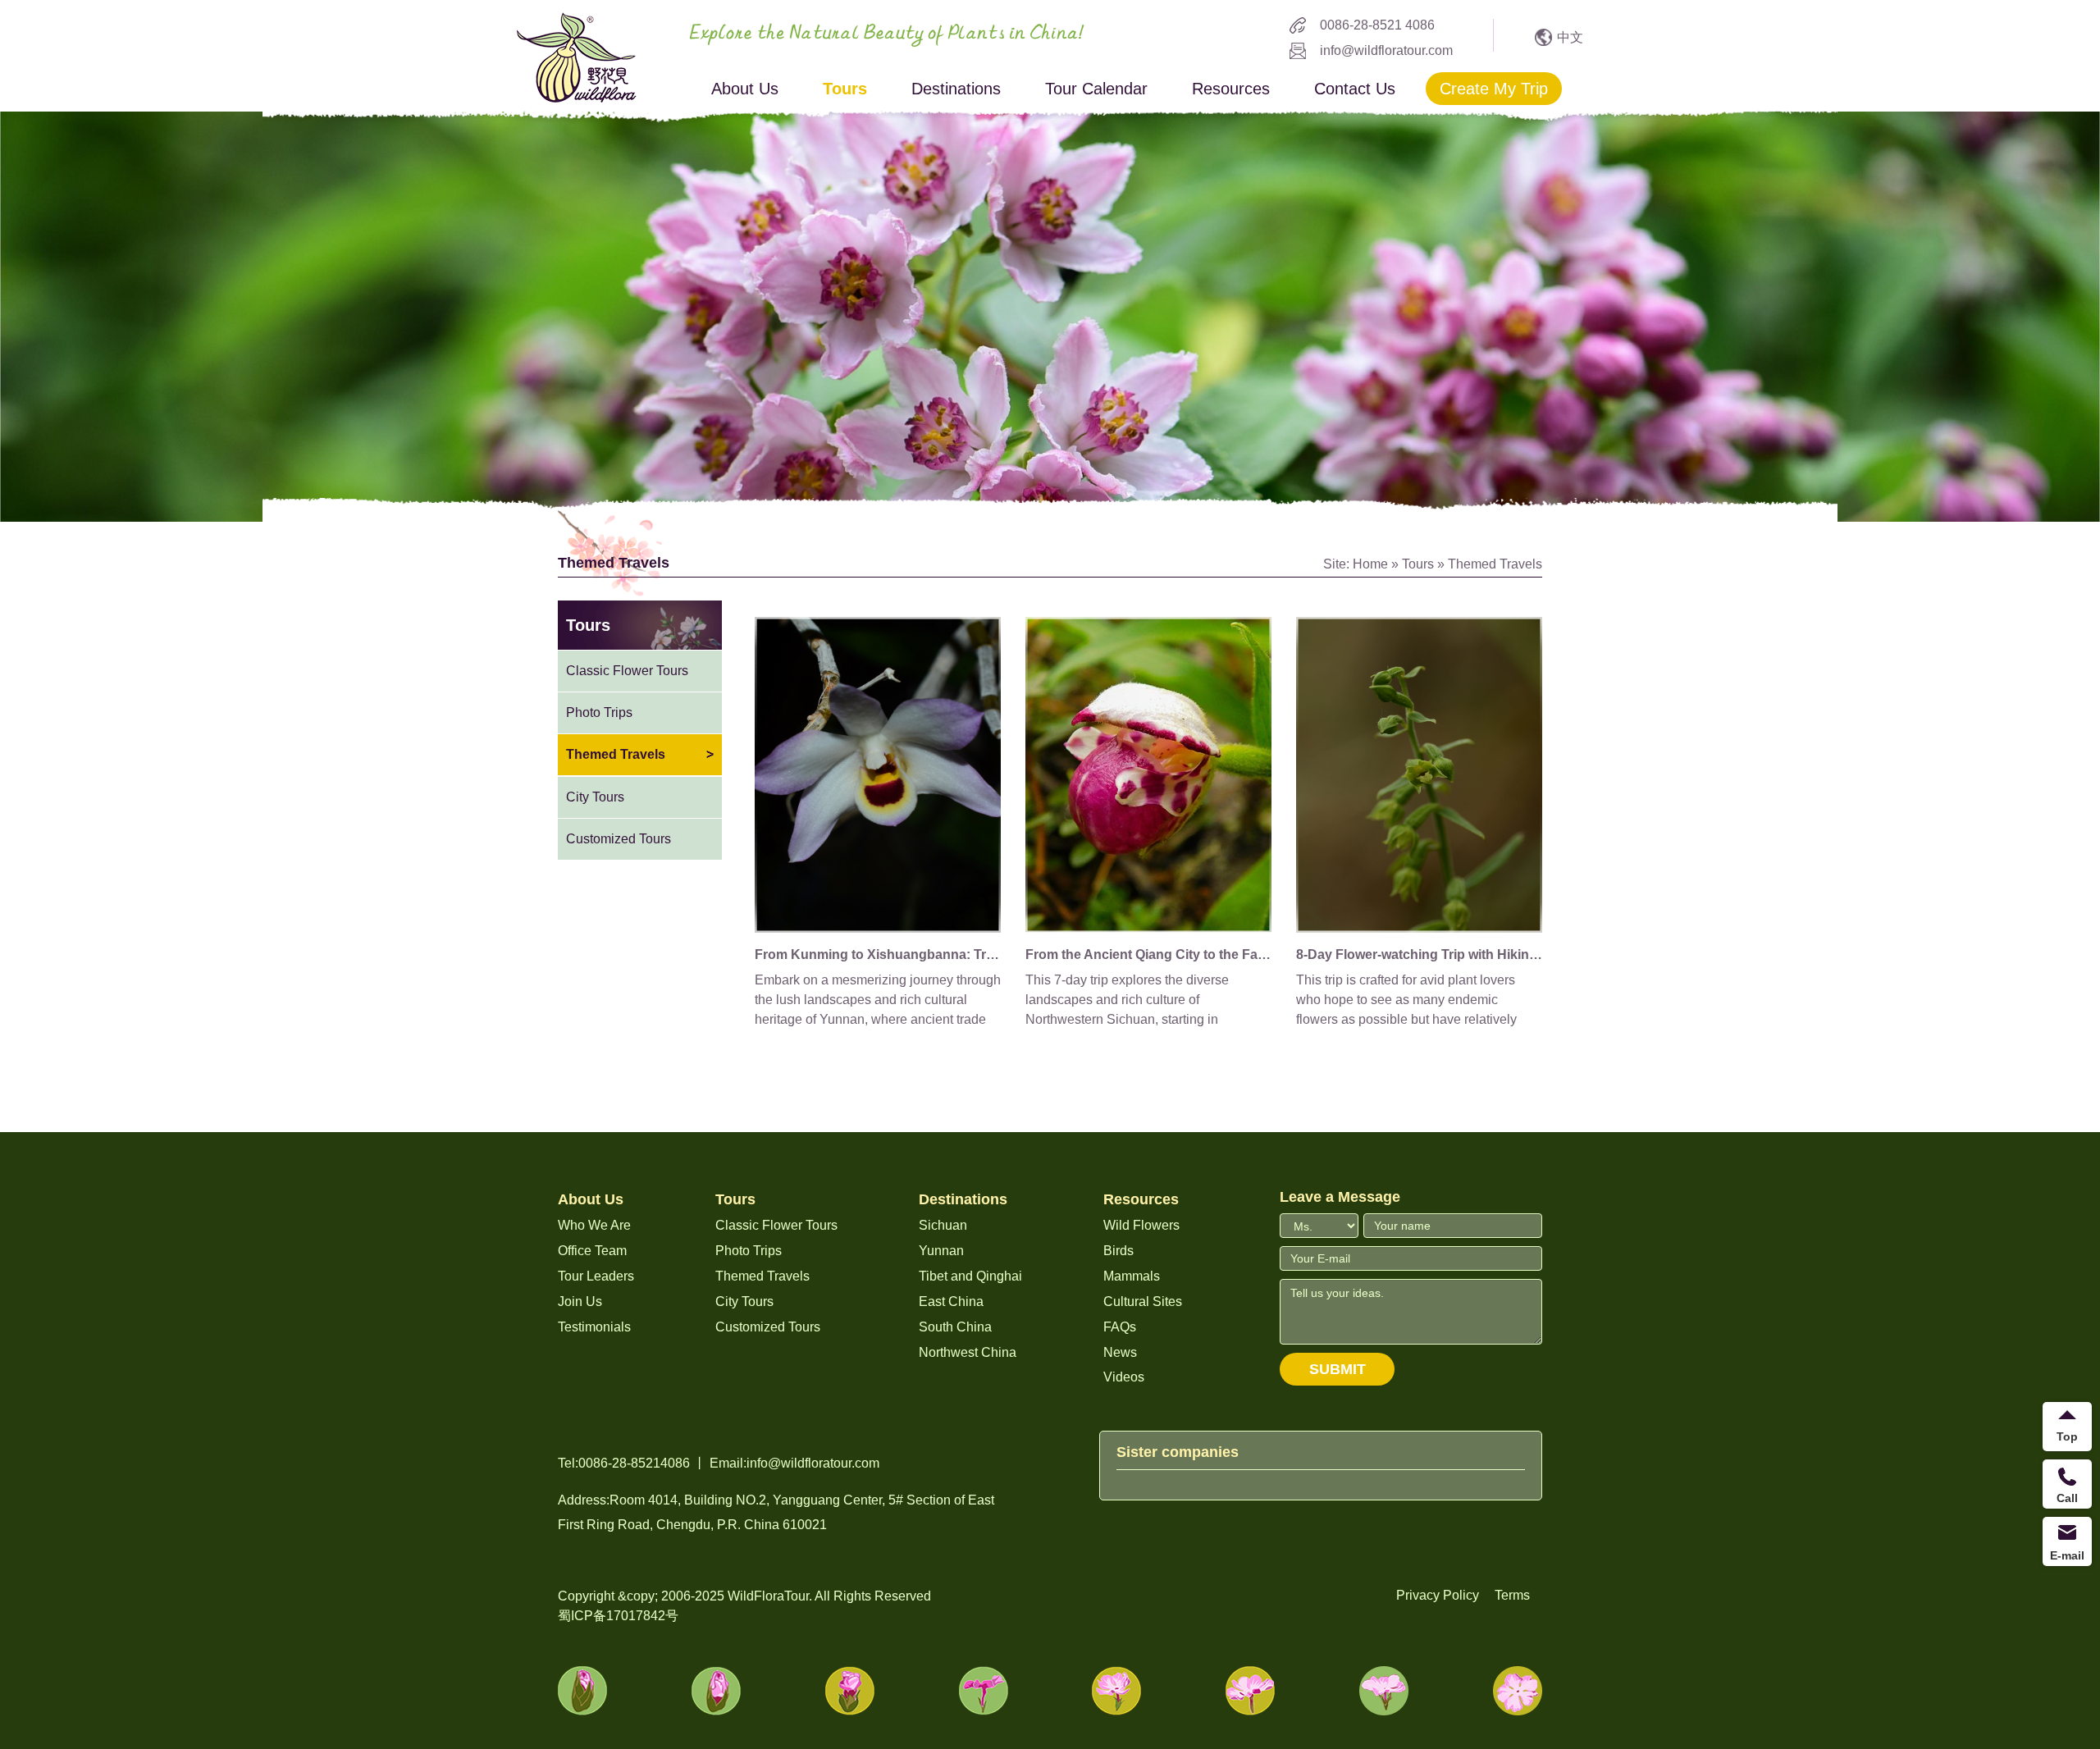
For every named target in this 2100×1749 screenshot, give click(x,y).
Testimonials (594, 1327)
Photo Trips (599, 712)
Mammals (1132, 1276)
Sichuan (943, 1225)
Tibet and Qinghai (970, 1276)
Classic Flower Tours (627, 671)
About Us (745, 89)
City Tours (595, 797)
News (1120, 1352)
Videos (1124, 1377)
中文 (1570, 37)
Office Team (592, 1251)
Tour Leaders (596, 1276)
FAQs (1120, 1327)
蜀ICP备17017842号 (618, 1616)
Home (1370, 564)
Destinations (956, 89)
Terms (1512, 1595)
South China (955, 1327)
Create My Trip (1494, 89)
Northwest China (968, 1352)
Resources (1231, 89)
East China (951, 1301)
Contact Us (1355, 89)
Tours (845, 89)
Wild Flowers (1141, 1225)
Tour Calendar (1096, 89)
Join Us (580, 1301)
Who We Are (594, 1225)
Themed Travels (1495, 564)
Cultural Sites (1143, 1301)
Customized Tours (619, 839)
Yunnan (941, 1251)
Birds (1118, 1251)
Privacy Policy (1438, 1595)
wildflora (577, 57)
